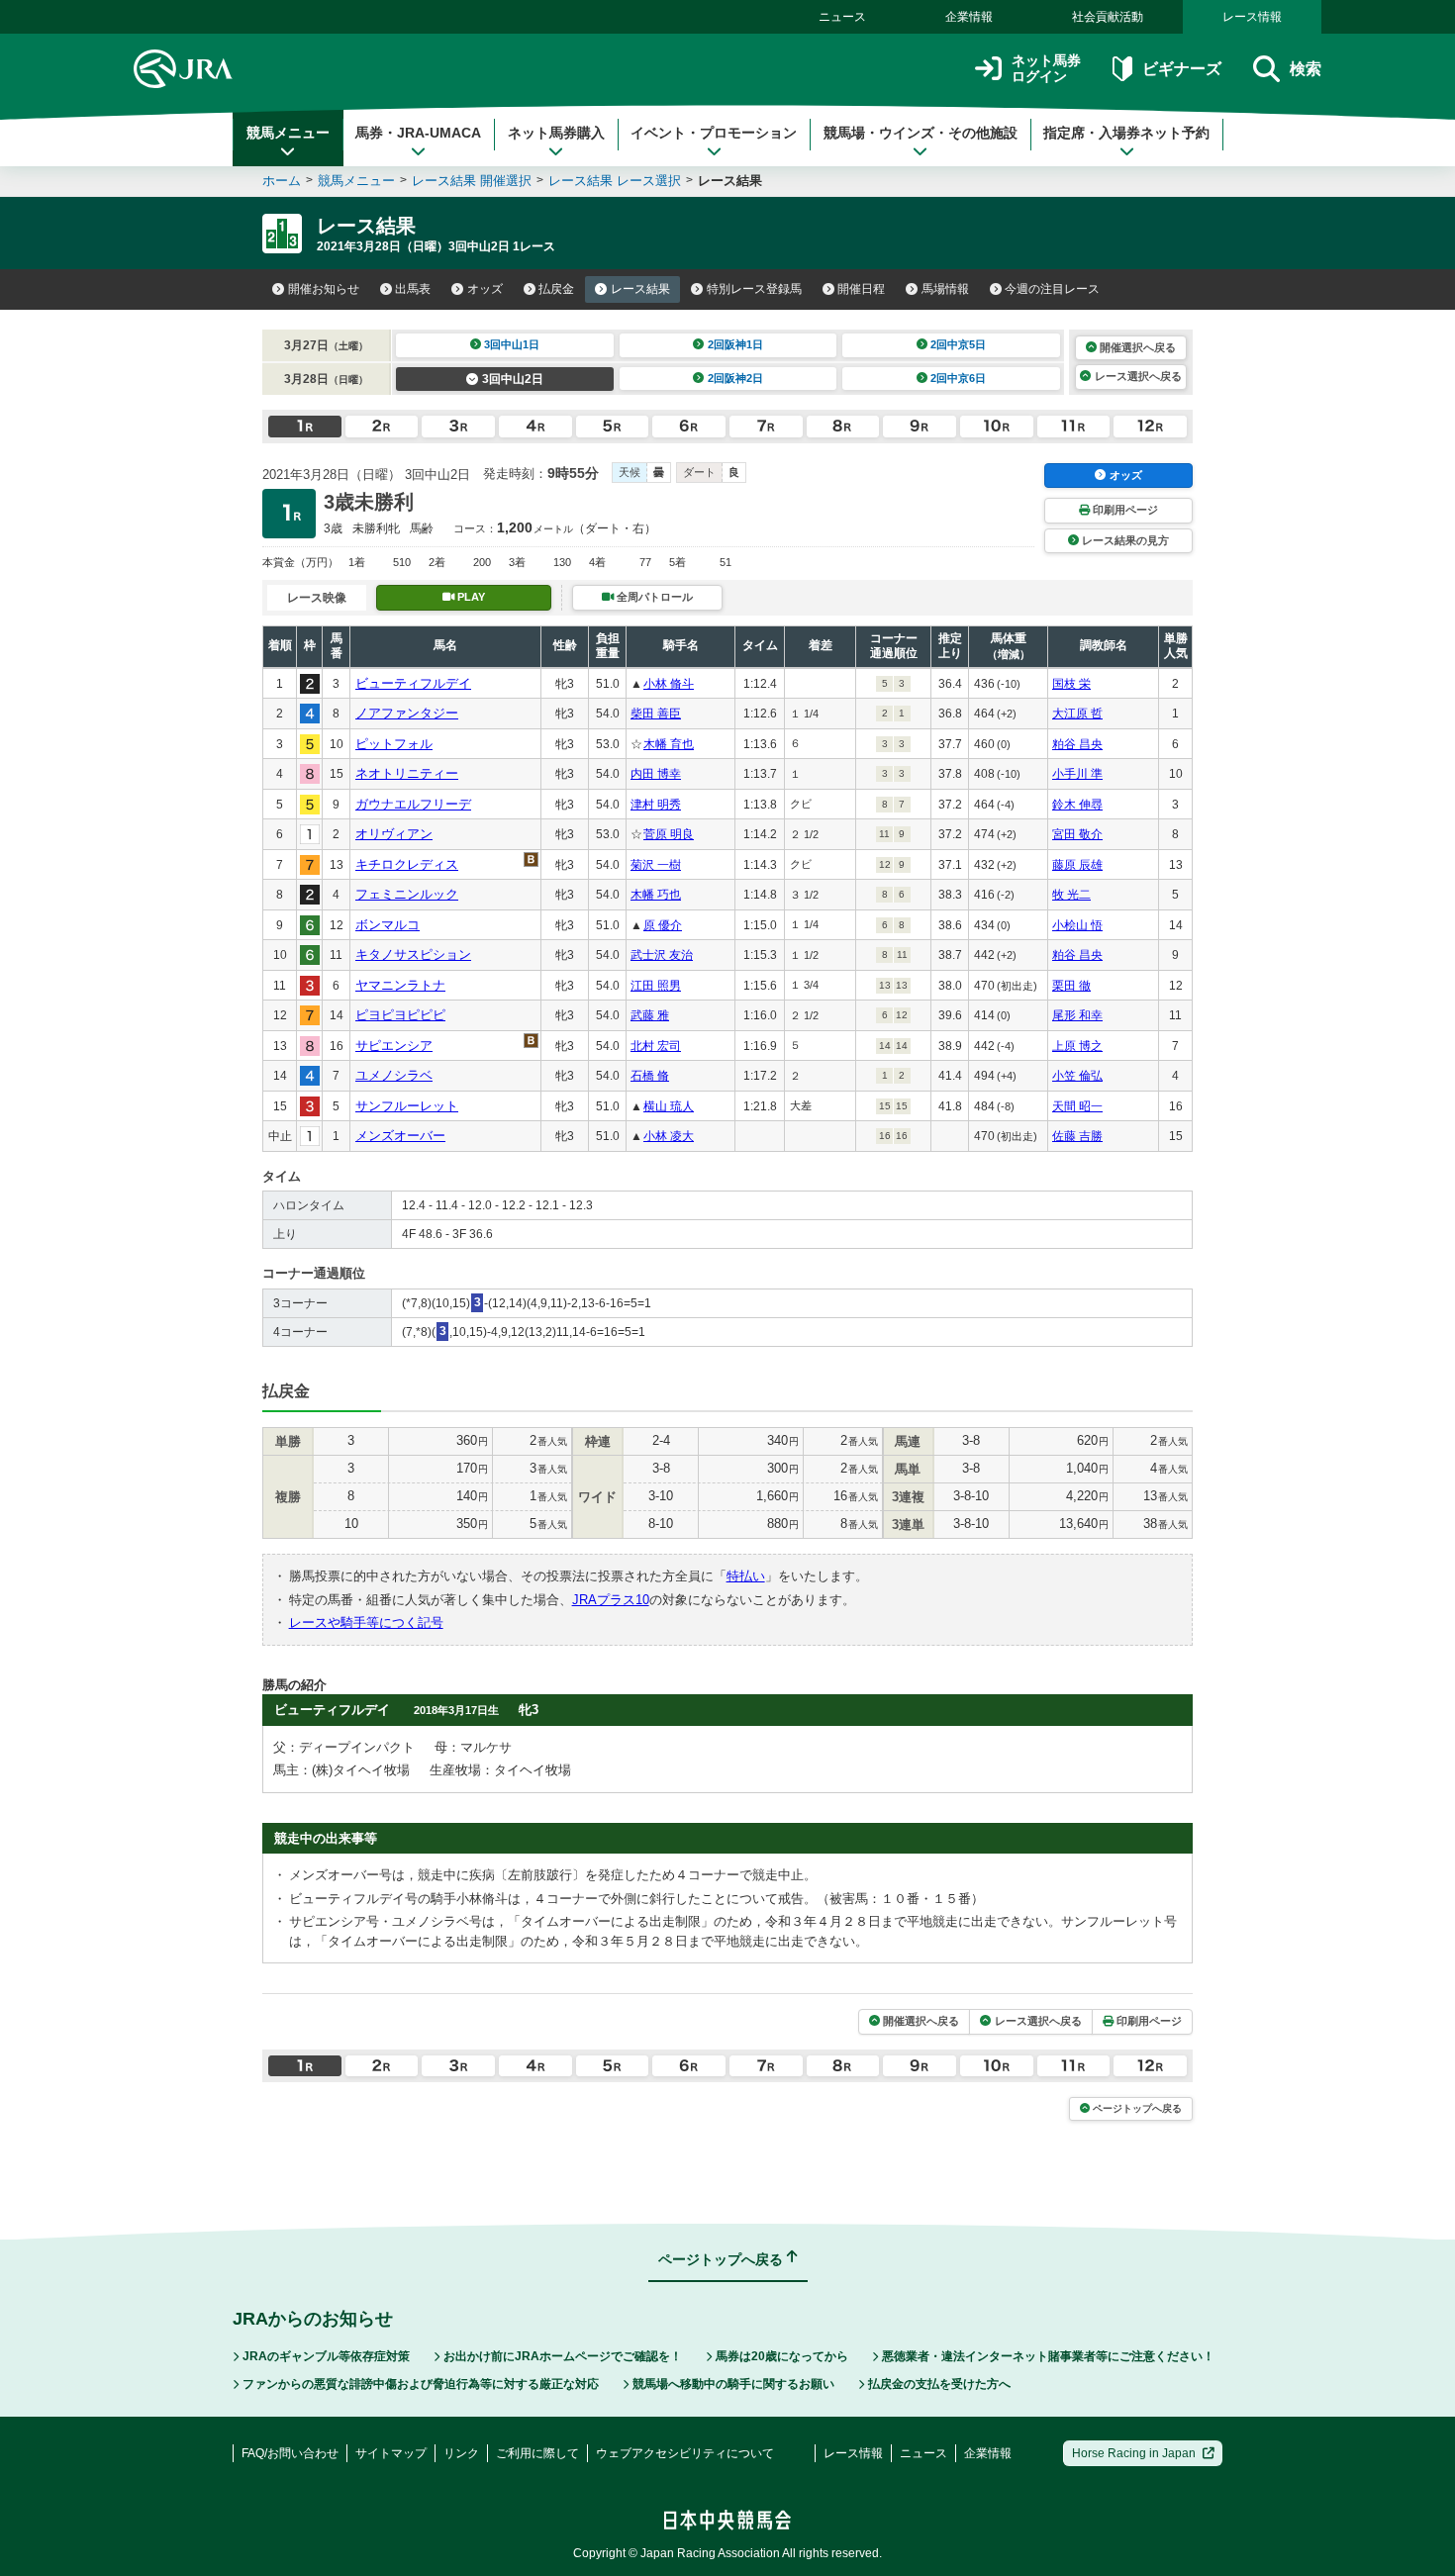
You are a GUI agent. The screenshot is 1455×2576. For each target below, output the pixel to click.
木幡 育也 (669, 744)
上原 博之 (1077, 1046)
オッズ (485, 289)
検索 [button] (1306, 69)
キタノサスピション (413, 954)
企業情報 (969, 17)
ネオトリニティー (407, 773)
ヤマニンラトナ (400, 985)
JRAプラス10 (611, 1600)
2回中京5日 (958, 344)
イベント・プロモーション (714, 133)
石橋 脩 (650, 1076)
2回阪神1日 (735, 344)
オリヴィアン (394, 834)
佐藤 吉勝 (1077, 1136)
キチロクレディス (407, 864)
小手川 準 (1077, 774)
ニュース (842, 17)
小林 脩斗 (669, 684)
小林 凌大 (669, 1136)
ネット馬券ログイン (1046, 69)
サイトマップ (391, 2453)
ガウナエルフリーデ (413, 804)
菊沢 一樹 (656, 865)
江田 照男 (656, 986)
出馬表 (413, 289)
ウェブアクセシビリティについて (685, 2453)
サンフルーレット (407, 1106)
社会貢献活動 (1108, 17)
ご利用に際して (537, 2453)
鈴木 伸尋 (1077, 805)
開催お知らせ (324, 289)
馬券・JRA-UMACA (418, 133)
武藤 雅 (650, 1015)
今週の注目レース (1052, 289)
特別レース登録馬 (754, 289)
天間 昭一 (1077, 1106)
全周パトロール (655, 597)
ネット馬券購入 (556, 133)
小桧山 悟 (1077, 925)
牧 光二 (1071, 895)
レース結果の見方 (1125, 540)
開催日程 (861, 289)
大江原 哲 (1077, 714)
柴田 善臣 (656, 714)
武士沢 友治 (662, 955)
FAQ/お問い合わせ (290, 2453)
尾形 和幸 (1077, 1015)
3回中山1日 (512, 344)
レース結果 (640, 289)
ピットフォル (394, 744)
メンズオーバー (400, 1136)
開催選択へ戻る (1138, 347)
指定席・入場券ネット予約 (1126, 133)
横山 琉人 (669, 1106)
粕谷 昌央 (1077, 744)
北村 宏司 (656, 1046)
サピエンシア (394, 1046)
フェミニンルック (407, 894)
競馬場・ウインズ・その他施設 (921, 133)
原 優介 (663, 925)
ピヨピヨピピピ (400, 1015)
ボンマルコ (388, 925)
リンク (461, 2453)
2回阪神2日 (735, 378)
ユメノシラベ (394, 1075)
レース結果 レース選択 (615, 181)
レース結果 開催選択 (472, 181)
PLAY (471, 597)
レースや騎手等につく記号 (366, 1622)
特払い (746, 1576)
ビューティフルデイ (413, 683)
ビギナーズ (1181, 69)
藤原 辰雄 (1077, 865)
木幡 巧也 (656, 895)
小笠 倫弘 (1077, 1076)
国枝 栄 (1071, 684)
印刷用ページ (1125, 510)
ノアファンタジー (407, 713)
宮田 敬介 (1077, 834)
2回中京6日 (958, 378)
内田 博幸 (656, 774)
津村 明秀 (656, 805)
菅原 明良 (669, 834)
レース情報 (1252, 17)
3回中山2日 (513, 379)
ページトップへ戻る (1137, 2108)
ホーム (282, 181)
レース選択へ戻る (1138, 376)
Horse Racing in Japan (1134, 2453)
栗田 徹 (1071, 986)
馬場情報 (945, 289)
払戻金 (556, 289)
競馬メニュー (288, 133)
